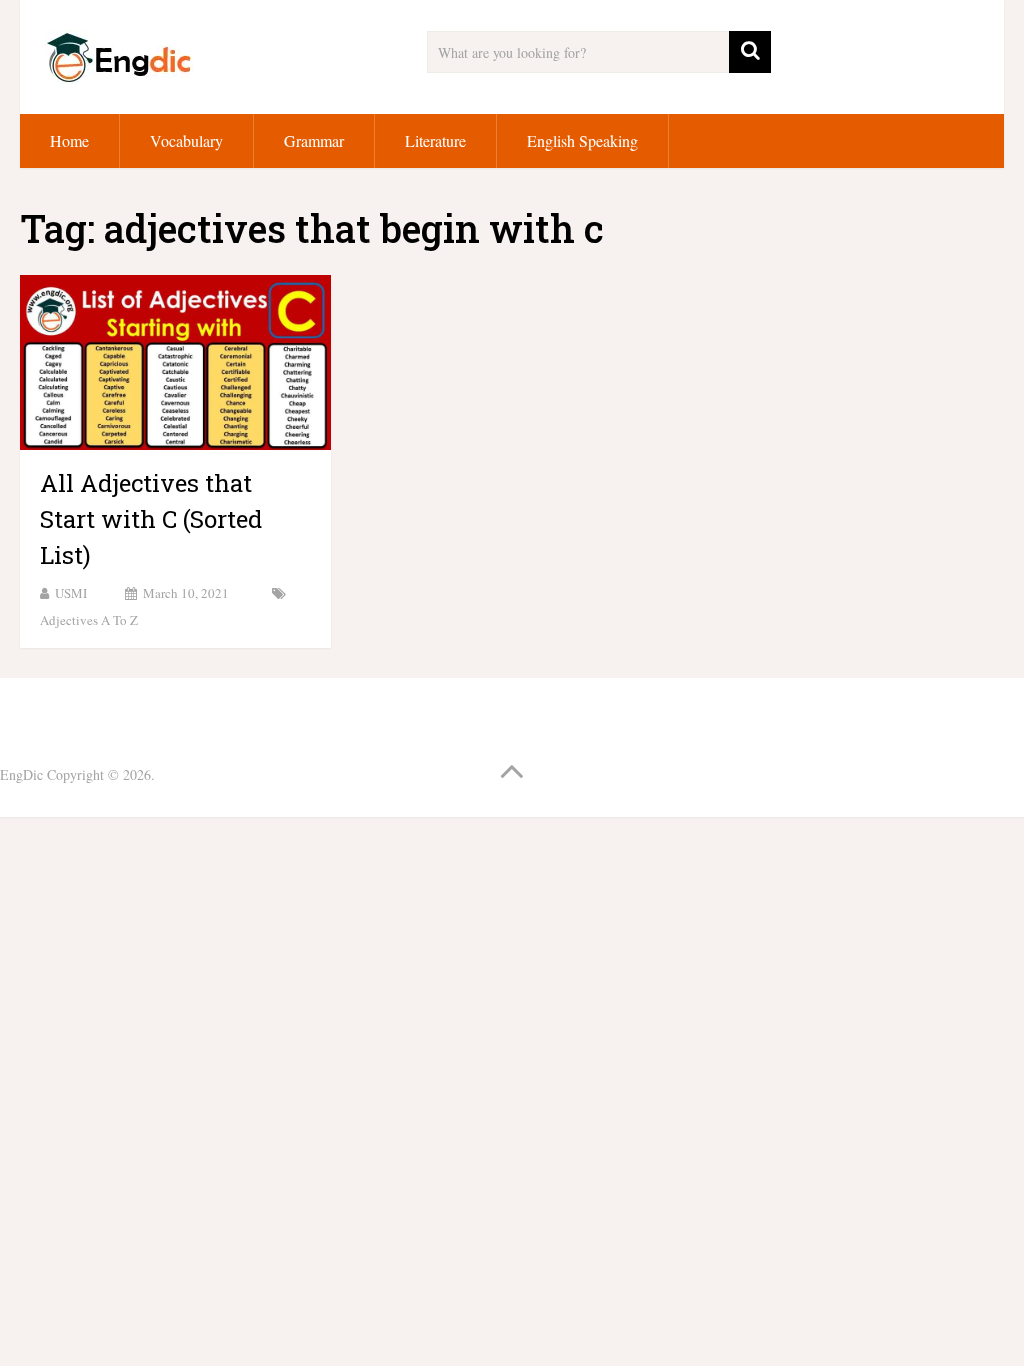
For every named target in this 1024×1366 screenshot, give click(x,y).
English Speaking (582, 140)
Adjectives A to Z (89, 620)
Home (69, 140)
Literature (435, 140)
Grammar (314, 140)
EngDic (21, 774)
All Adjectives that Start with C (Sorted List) (151, 519)
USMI (71, 593)
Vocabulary (186, 140)
